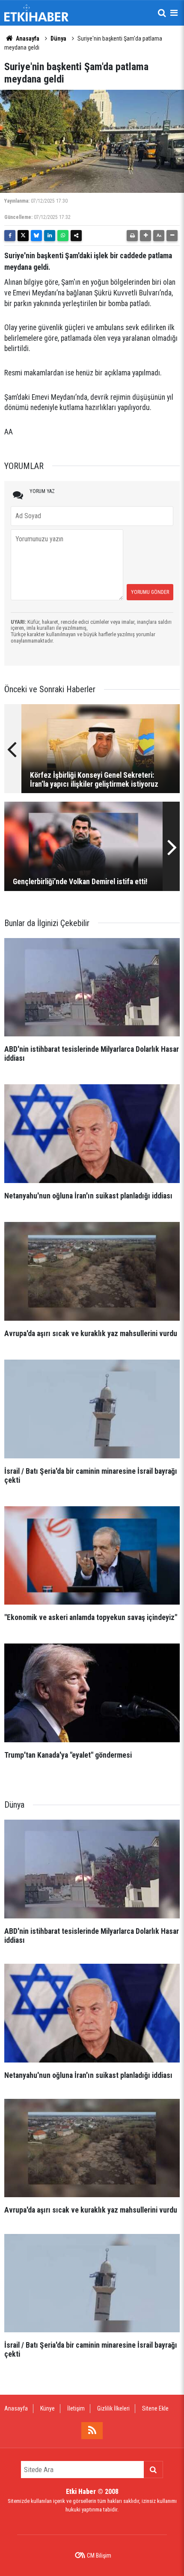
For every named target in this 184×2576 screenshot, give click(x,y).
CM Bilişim (99, 2555)
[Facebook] (10, 236)
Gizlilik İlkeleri (113, 2408)
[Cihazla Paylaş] (76, 236)
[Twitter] (23, 236)
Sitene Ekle (155, 2408)
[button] (145, 236)
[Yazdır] (132, 236)
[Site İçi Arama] (162, 13)
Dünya (58, 38)
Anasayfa (27, 38)
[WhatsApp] (63, 236)
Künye (47, 2408)
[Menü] (174, 13)
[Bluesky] (36, 236)
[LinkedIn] (50, 236)
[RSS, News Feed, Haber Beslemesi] (92, 2431)
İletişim (76, 2408)
